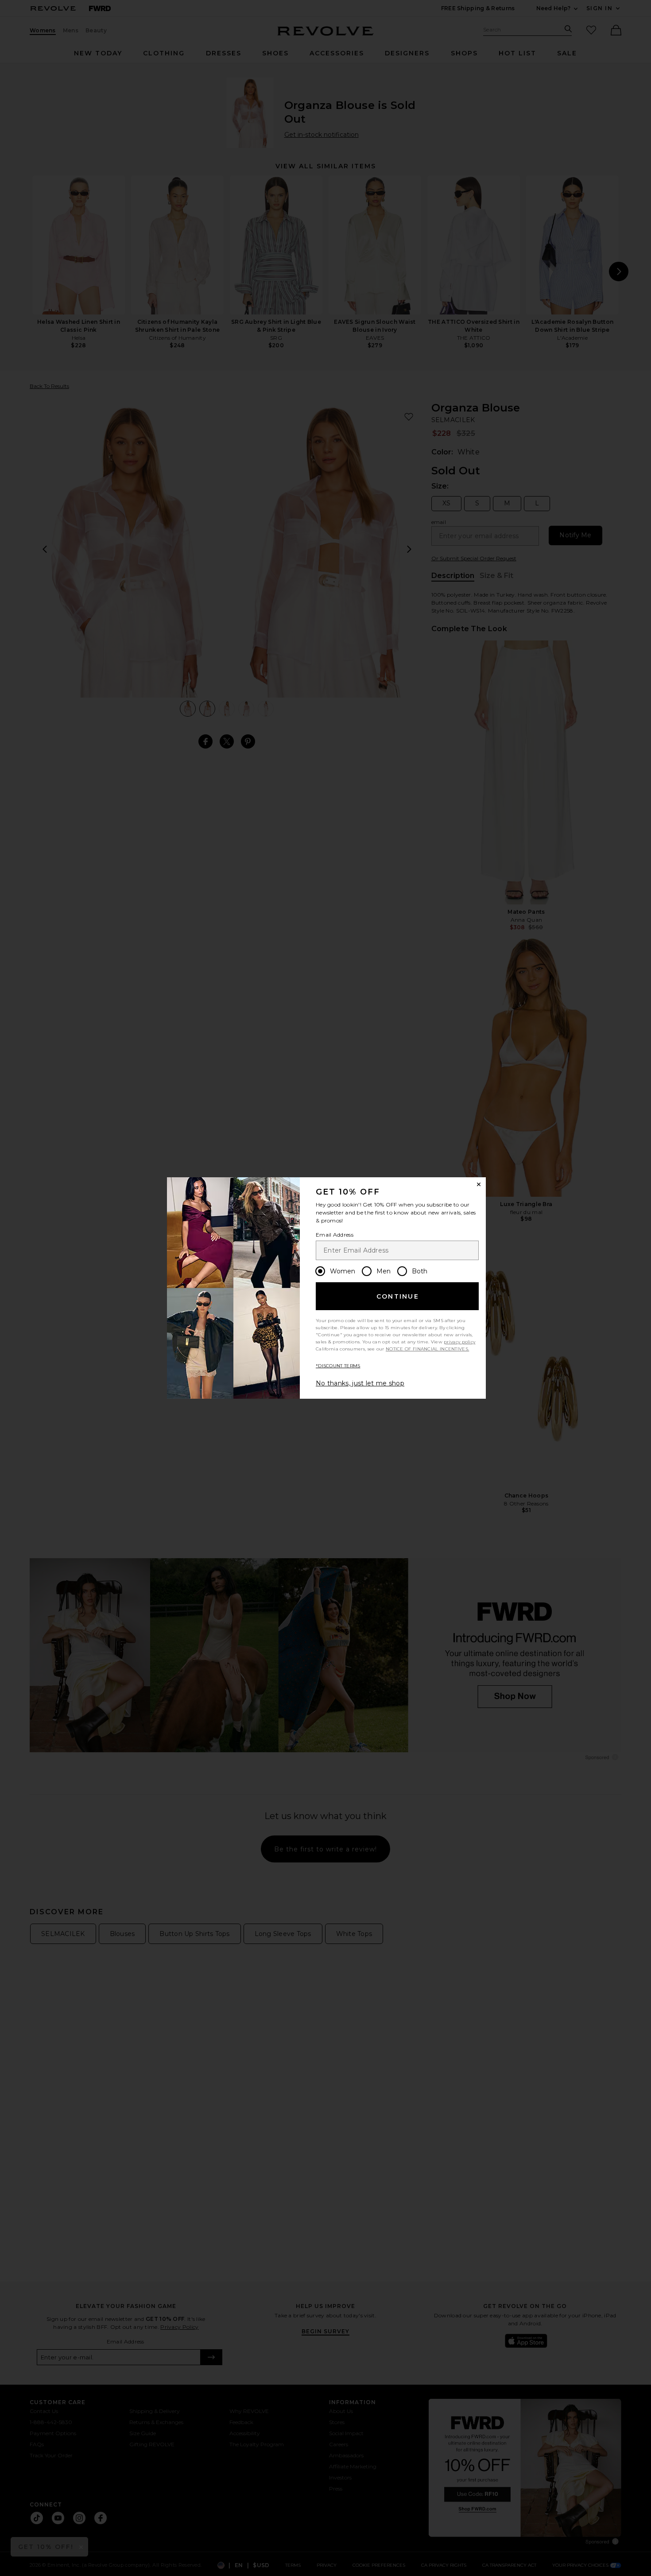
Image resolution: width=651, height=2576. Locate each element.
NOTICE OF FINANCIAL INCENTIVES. (427, 1349)
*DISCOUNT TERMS (338, 1366)
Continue (398, 1296)
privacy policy (459, 1342)
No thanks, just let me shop (360, 1383)
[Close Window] (479, 1184)
